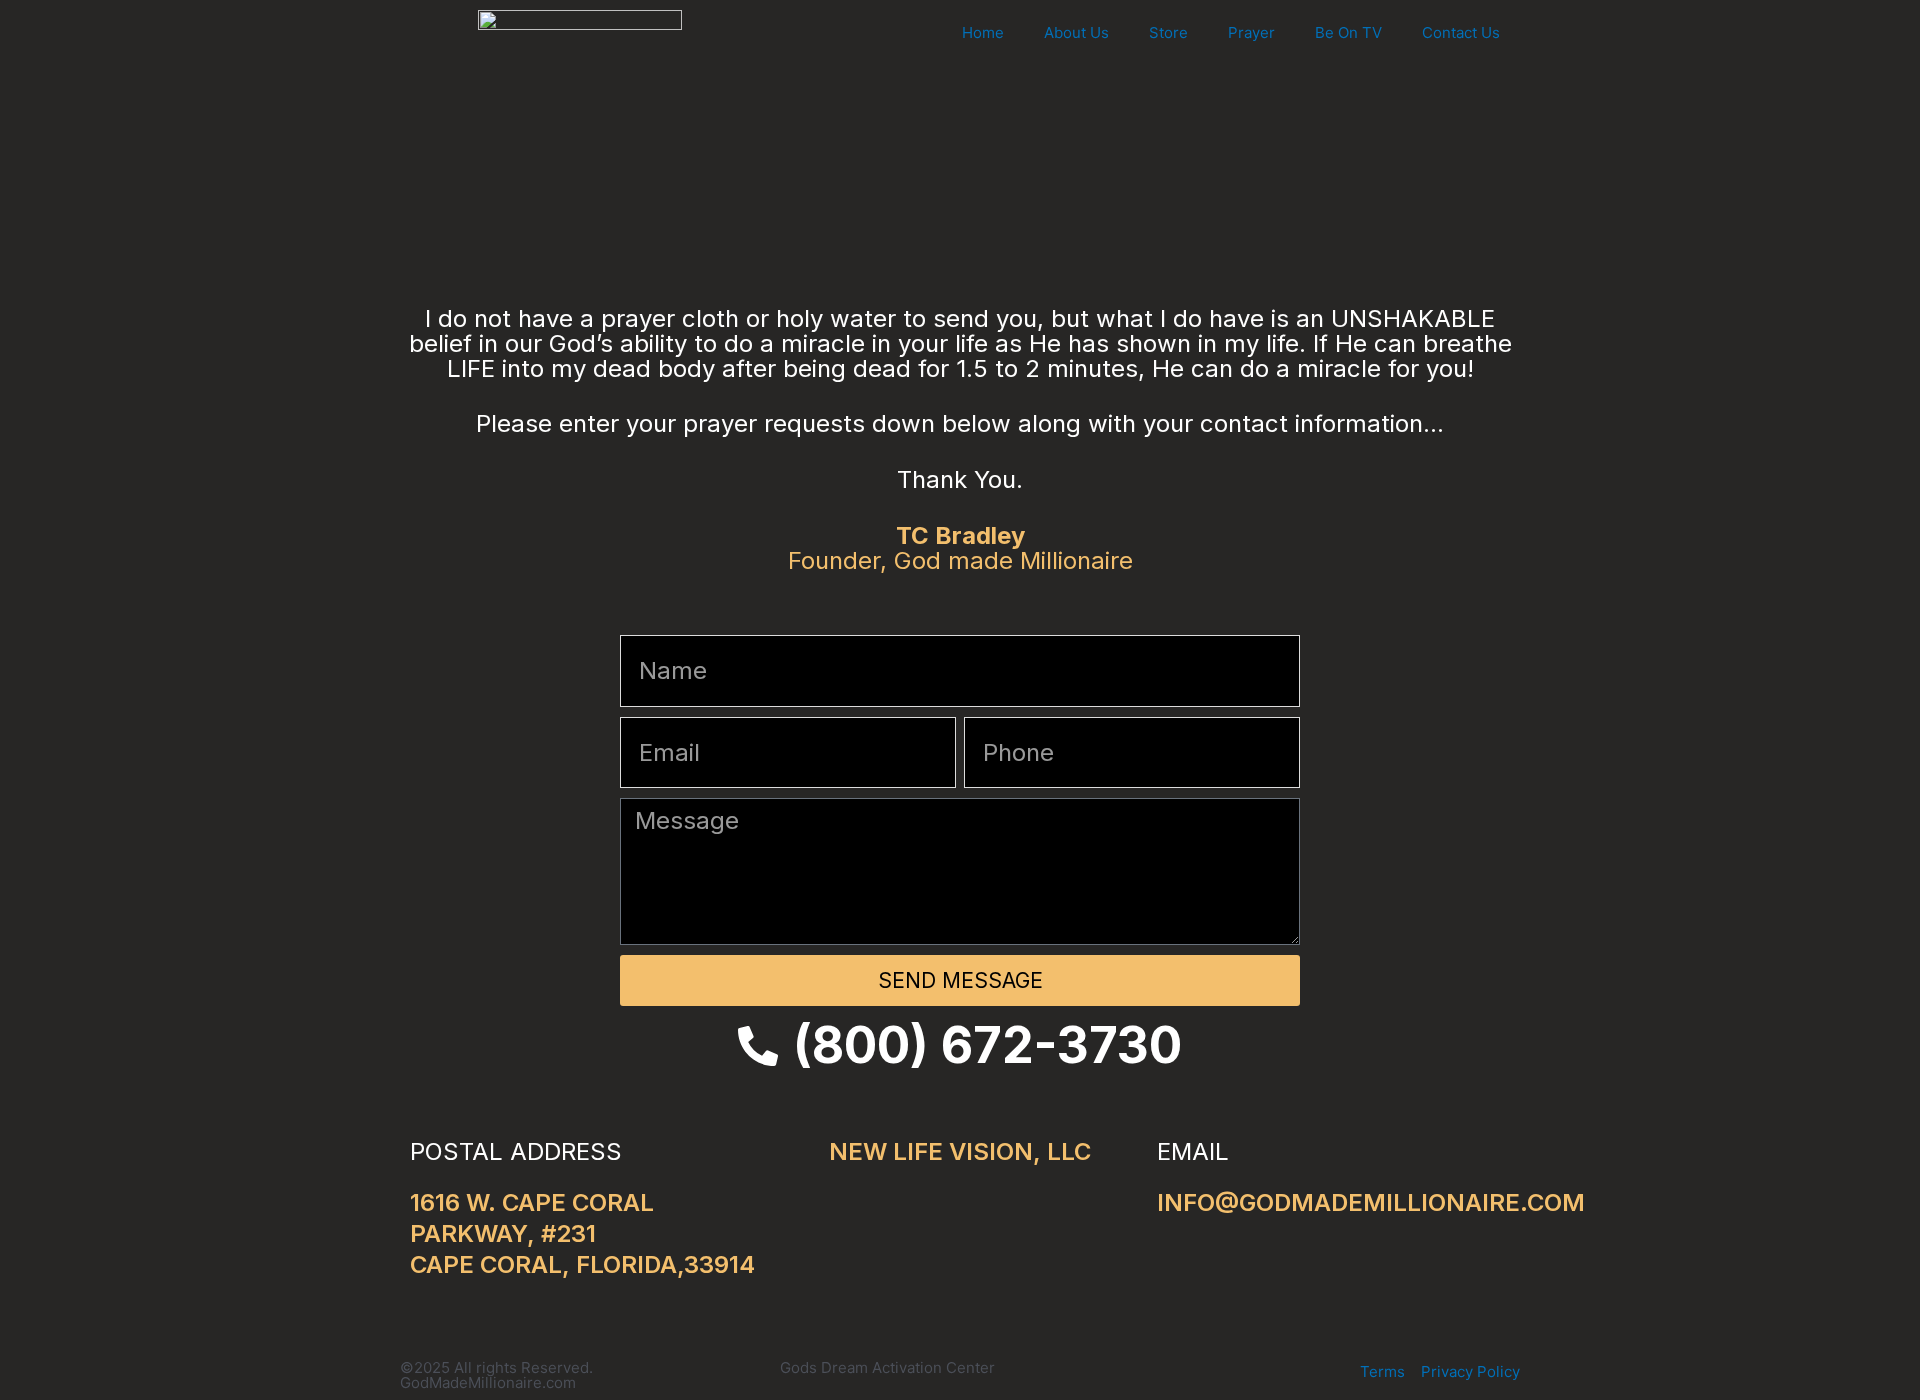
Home (983, 32)
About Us (1076, 32)
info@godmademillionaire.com (1371, 1202)
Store (1168, 32)
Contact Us (1461, 32)
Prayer (1251, 32)
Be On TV (1348, 32)
